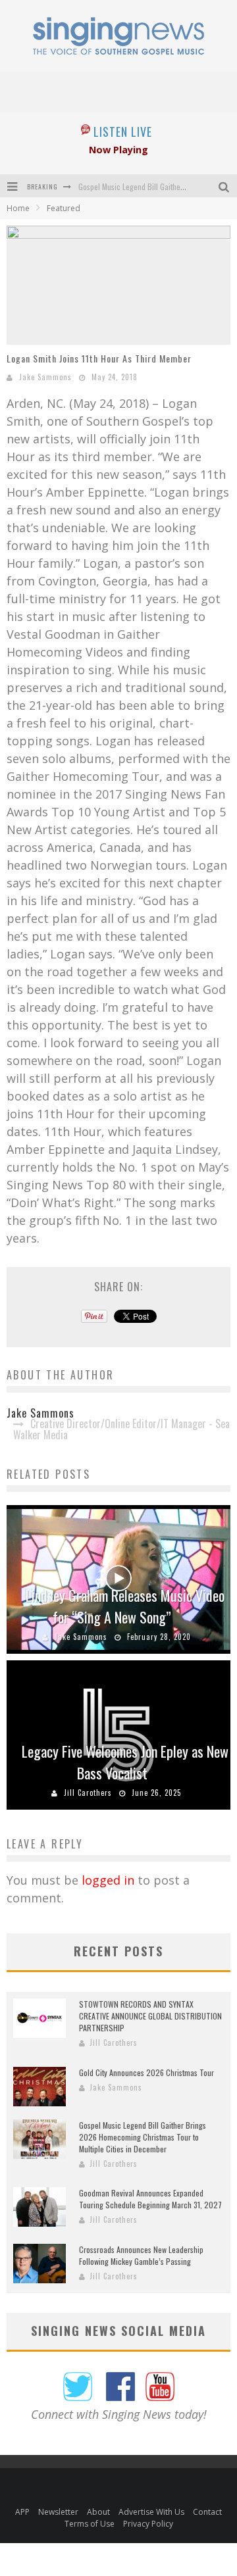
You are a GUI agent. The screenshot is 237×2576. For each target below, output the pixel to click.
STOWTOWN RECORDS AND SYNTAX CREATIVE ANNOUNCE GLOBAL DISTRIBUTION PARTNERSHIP (150, 2016)
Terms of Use (90, 2524)
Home (18, 208)
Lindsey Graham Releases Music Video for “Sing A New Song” (125, 1606)
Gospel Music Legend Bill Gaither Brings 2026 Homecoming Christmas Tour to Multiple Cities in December (143, 2137)
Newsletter (58, 2512)
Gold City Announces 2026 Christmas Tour (146, 2072)
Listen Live (123, 132)
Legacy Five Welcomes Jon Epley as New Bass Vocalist (125, 1762)
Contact (207, 2512)
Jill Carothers (88, 1793)
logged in (108, 1880)
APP (22, 2512)
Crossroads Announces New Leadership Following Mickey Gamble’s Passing (141, 2255)
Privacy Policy (148, 2524)
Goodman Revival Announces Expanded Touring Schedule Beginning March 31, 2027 (150, 2199)
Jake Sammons (45, 377)
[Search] (225, 186)
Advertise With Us (151, 2512)
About (98, 2512)
